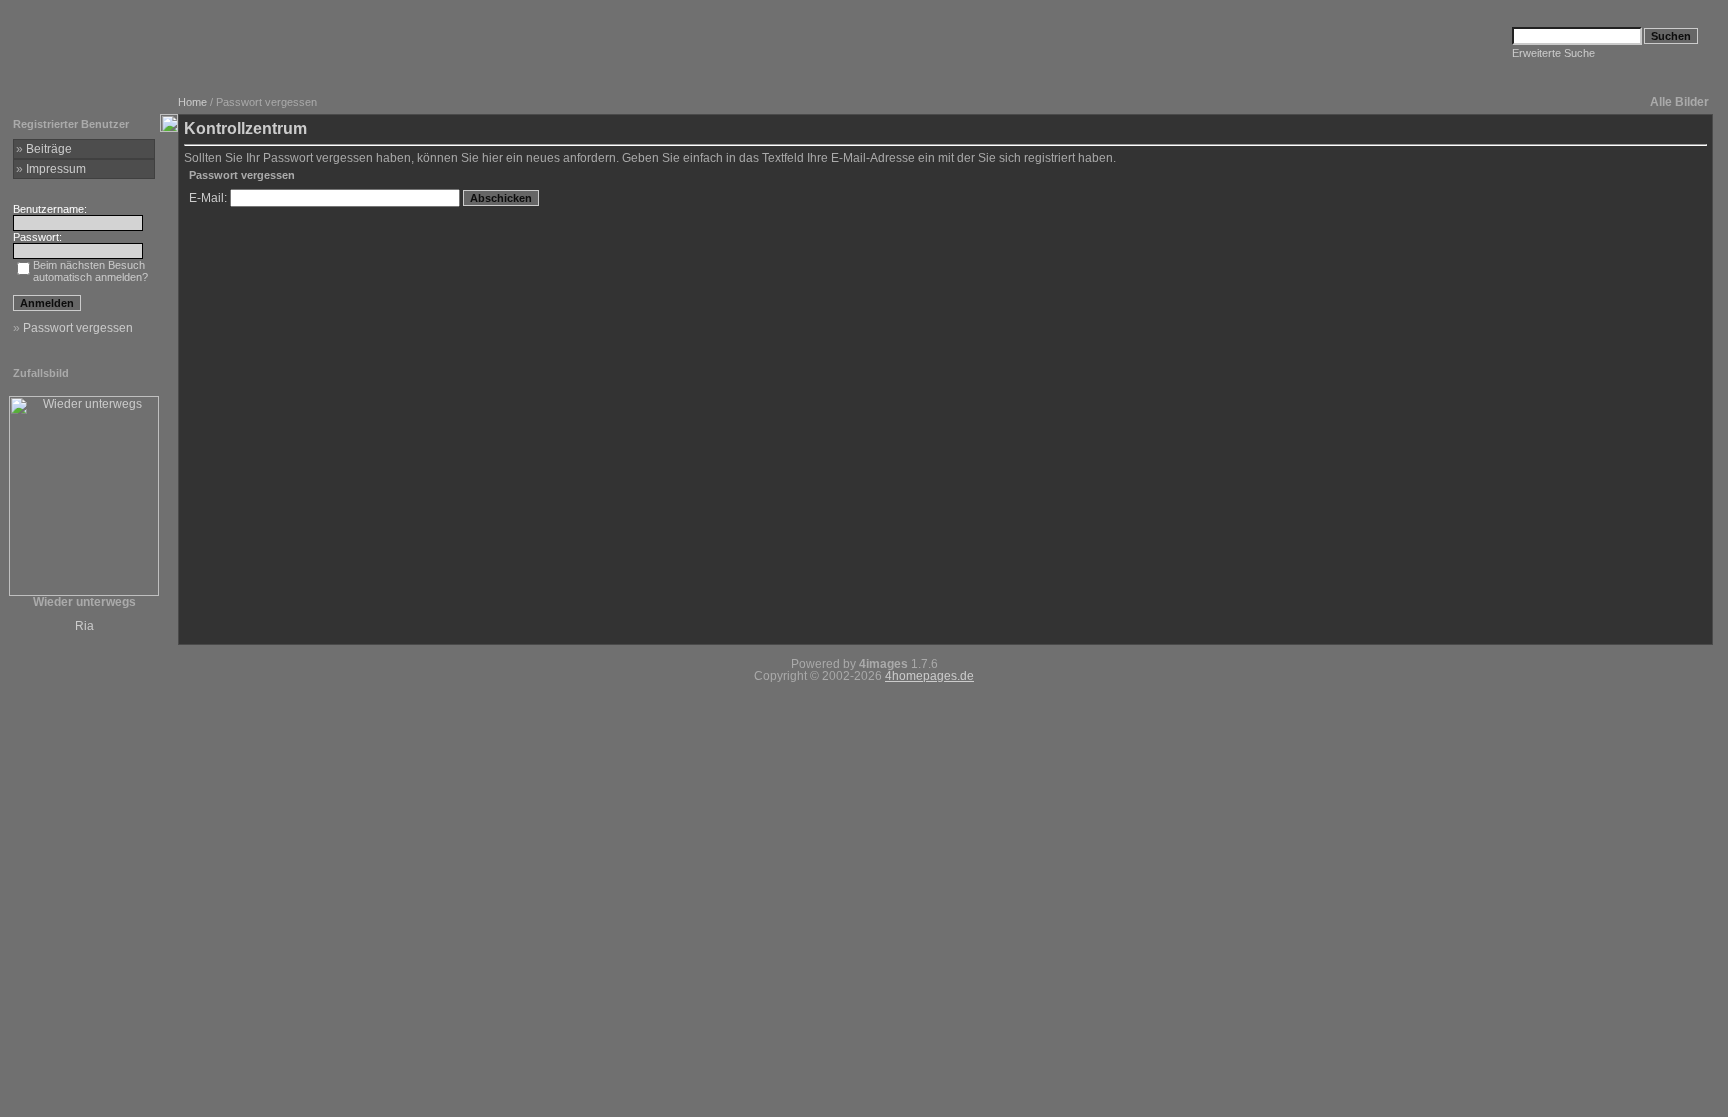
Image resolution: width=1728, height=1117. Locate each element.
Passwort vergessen (78, 328)
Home (192, 102)
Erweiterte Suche (1553, 53)
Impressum (56, 169)
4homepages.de (929, 676)
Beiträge (49, 149)
